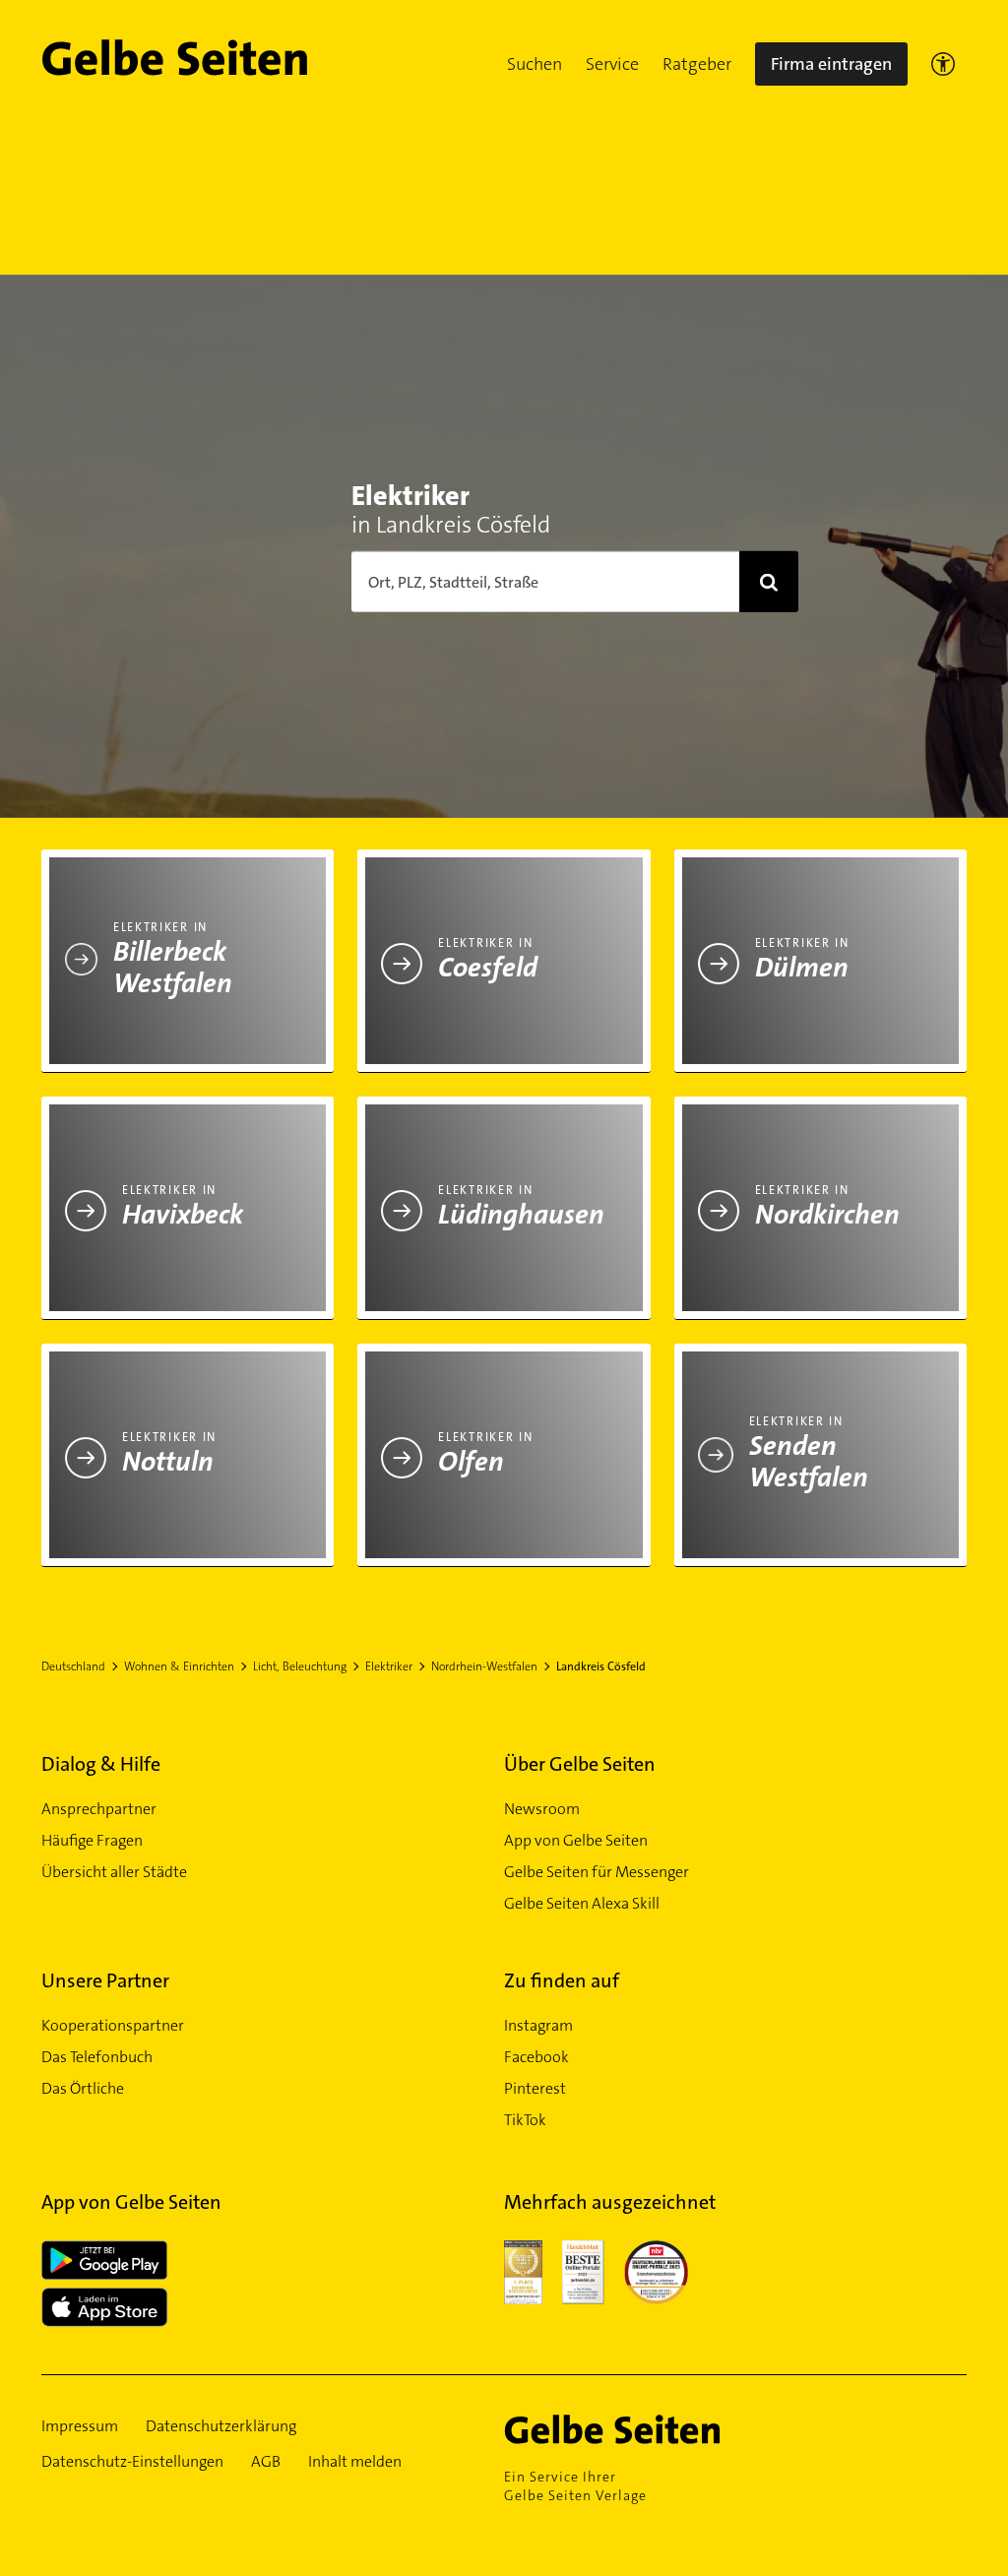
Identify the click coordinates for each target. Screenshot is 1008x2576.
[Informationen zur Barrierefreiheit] (943, 64)
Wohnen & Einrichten (179, 1666)
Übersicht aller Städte (114, 1872)
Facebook (536, 2057)
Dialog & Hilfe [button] (101, 1764)
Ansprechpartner (99, 1809)
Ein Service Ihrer (575, 2486)
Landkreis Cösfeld (601, 1666)
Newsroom (542, 1809)
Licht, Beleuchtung (300, 1666)
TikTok (525, 2120)
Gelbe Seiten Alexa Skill (582, 1903)
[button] (535, 64)
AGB (266, 2461)
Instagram (538, 2025)
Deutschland (73, 1666)
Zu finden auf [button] (562, 1980)
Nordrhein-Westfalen (484, 1666)
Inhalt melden (355, 2461)
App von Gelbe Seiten (576, 1840)
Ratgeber (697, 64)
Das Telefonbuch (97, 2057)
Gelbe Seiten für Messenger (597, 1872)
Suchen (535, 64)
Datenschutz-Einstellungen (132, 2461)
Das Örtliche (83, 2088)
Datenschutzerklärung (221, 2426)
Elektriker (389, 1666)
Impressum (80, 2426)
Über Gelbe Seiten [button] (580, 1764)
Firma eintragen (831, 64)
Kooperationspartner (113, 2025)
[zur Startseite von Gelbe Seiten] (647, 2429)
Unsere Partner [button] (105, 1980)
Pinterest (535, 2088)
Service (612, 64)
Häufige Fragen (92, 1840)
